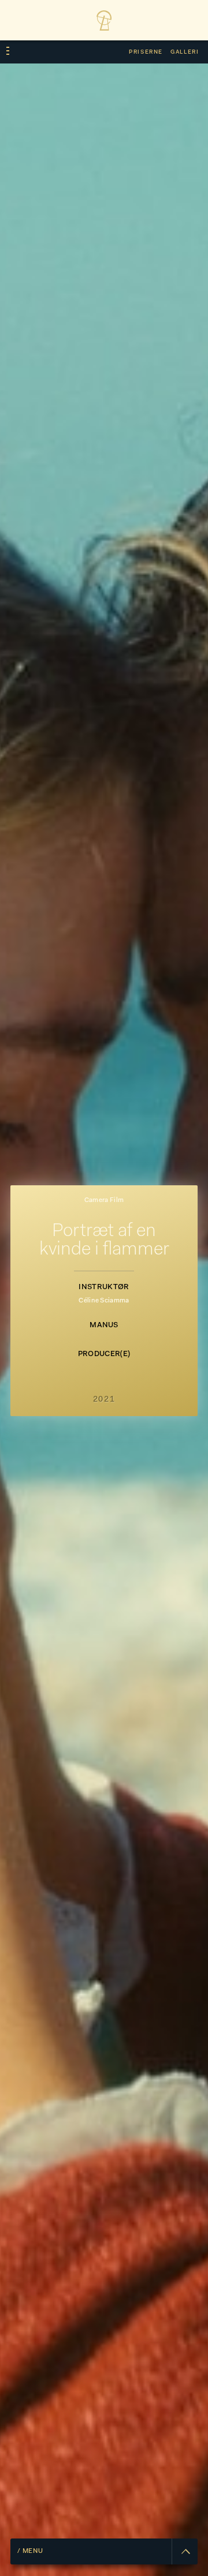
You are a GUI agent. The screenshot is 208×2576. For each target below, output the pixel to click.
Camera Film (104, 1201)
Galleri (185, 52)
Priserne (146, 52)
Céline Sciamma (104, 1301)
